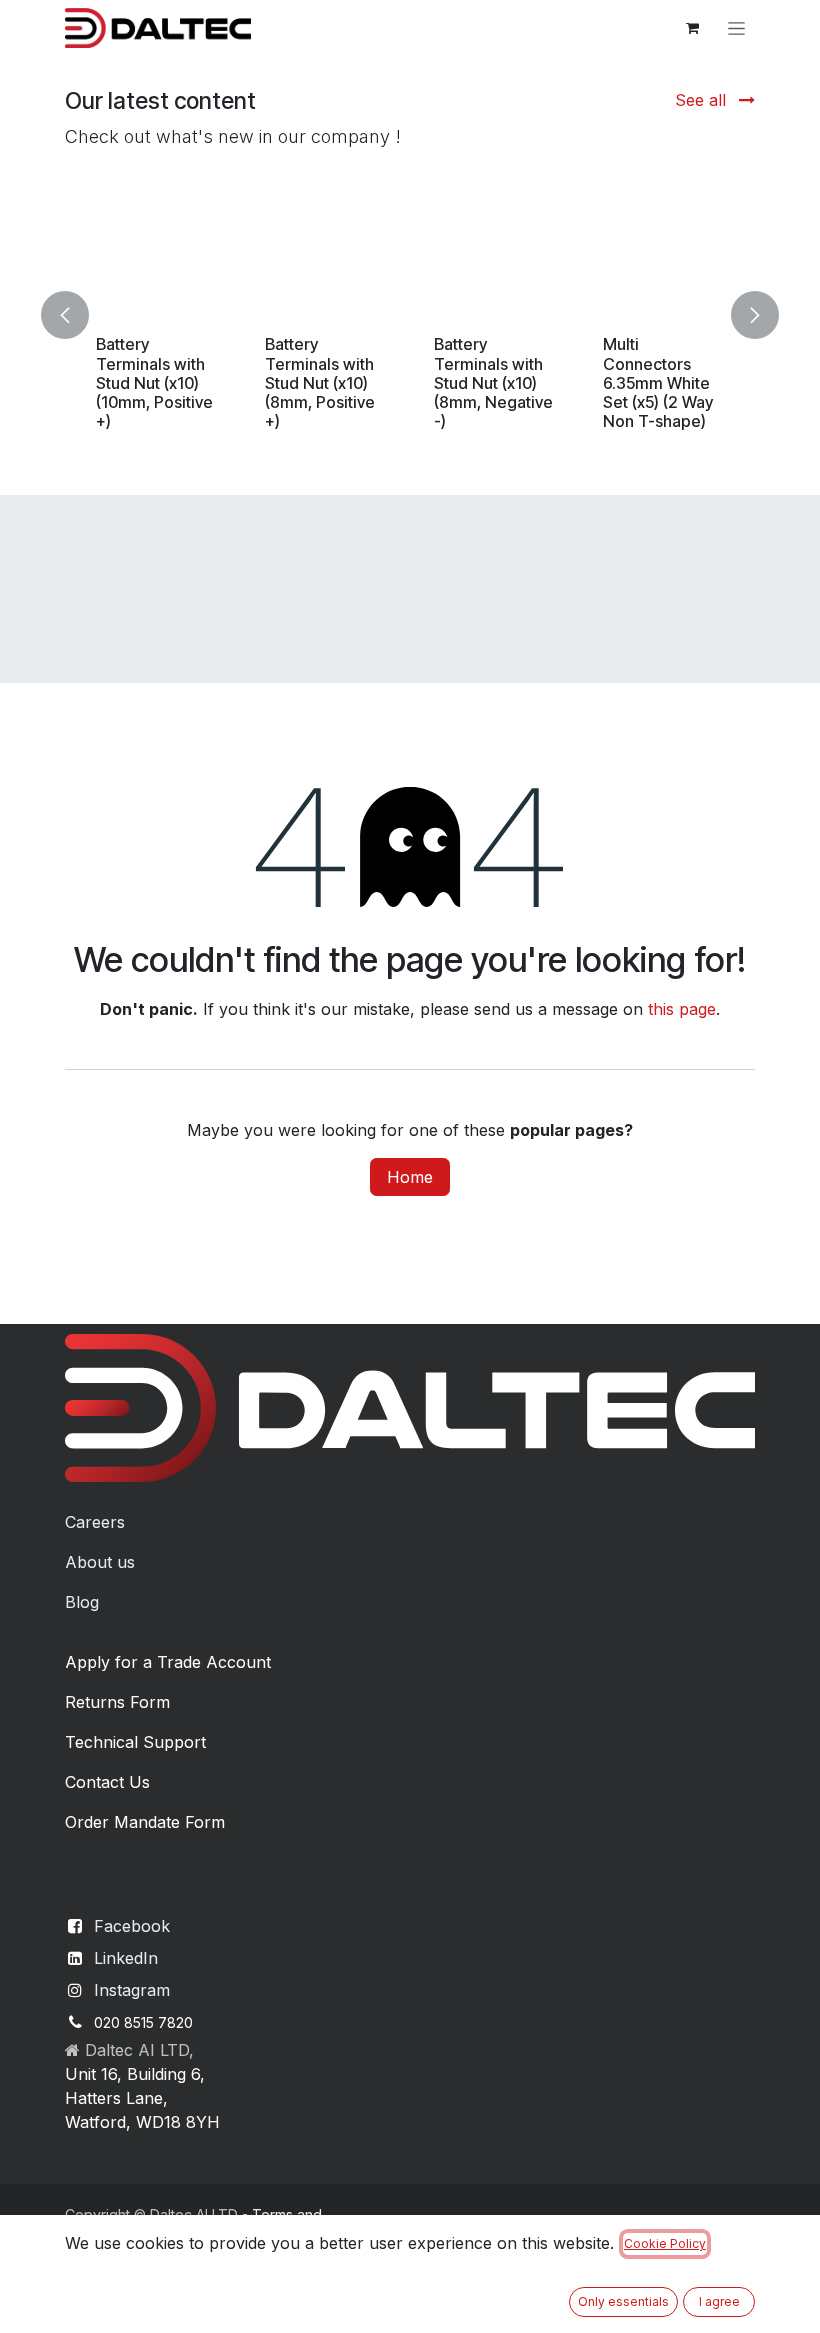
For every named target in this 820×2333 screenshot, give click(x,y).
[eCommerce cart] (692, 28)
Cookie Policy (665, 2243)
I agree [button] (719, 2301)
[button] (77, 314)
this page (682, 1009)
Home (410, 1177)
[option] (383, 314)
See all (703, 100)
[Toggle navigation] (736, 28)
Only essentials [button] (623, 2301)
